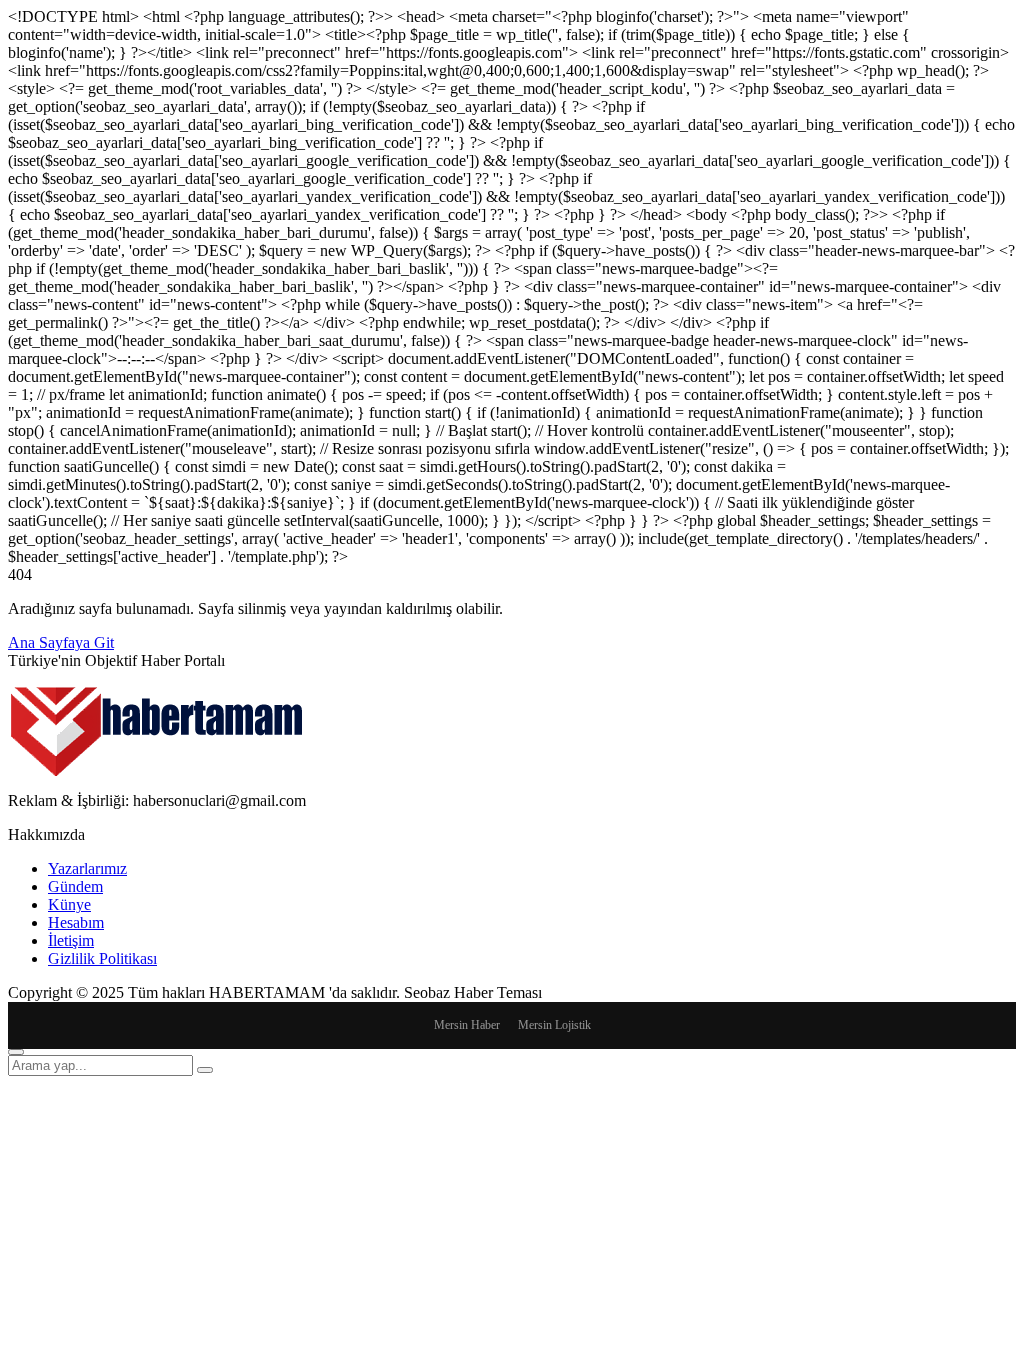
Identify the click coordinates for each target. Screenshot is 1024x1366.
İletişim (71, 940)
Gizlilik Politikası (102, 958)
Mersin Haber (467, 1025)
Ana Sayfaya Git (61, 642)
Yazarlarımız (87, 868)
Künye (69, 904)
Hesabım (76, 922)
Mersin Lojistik (554, 1025)
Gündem (75, 886)
